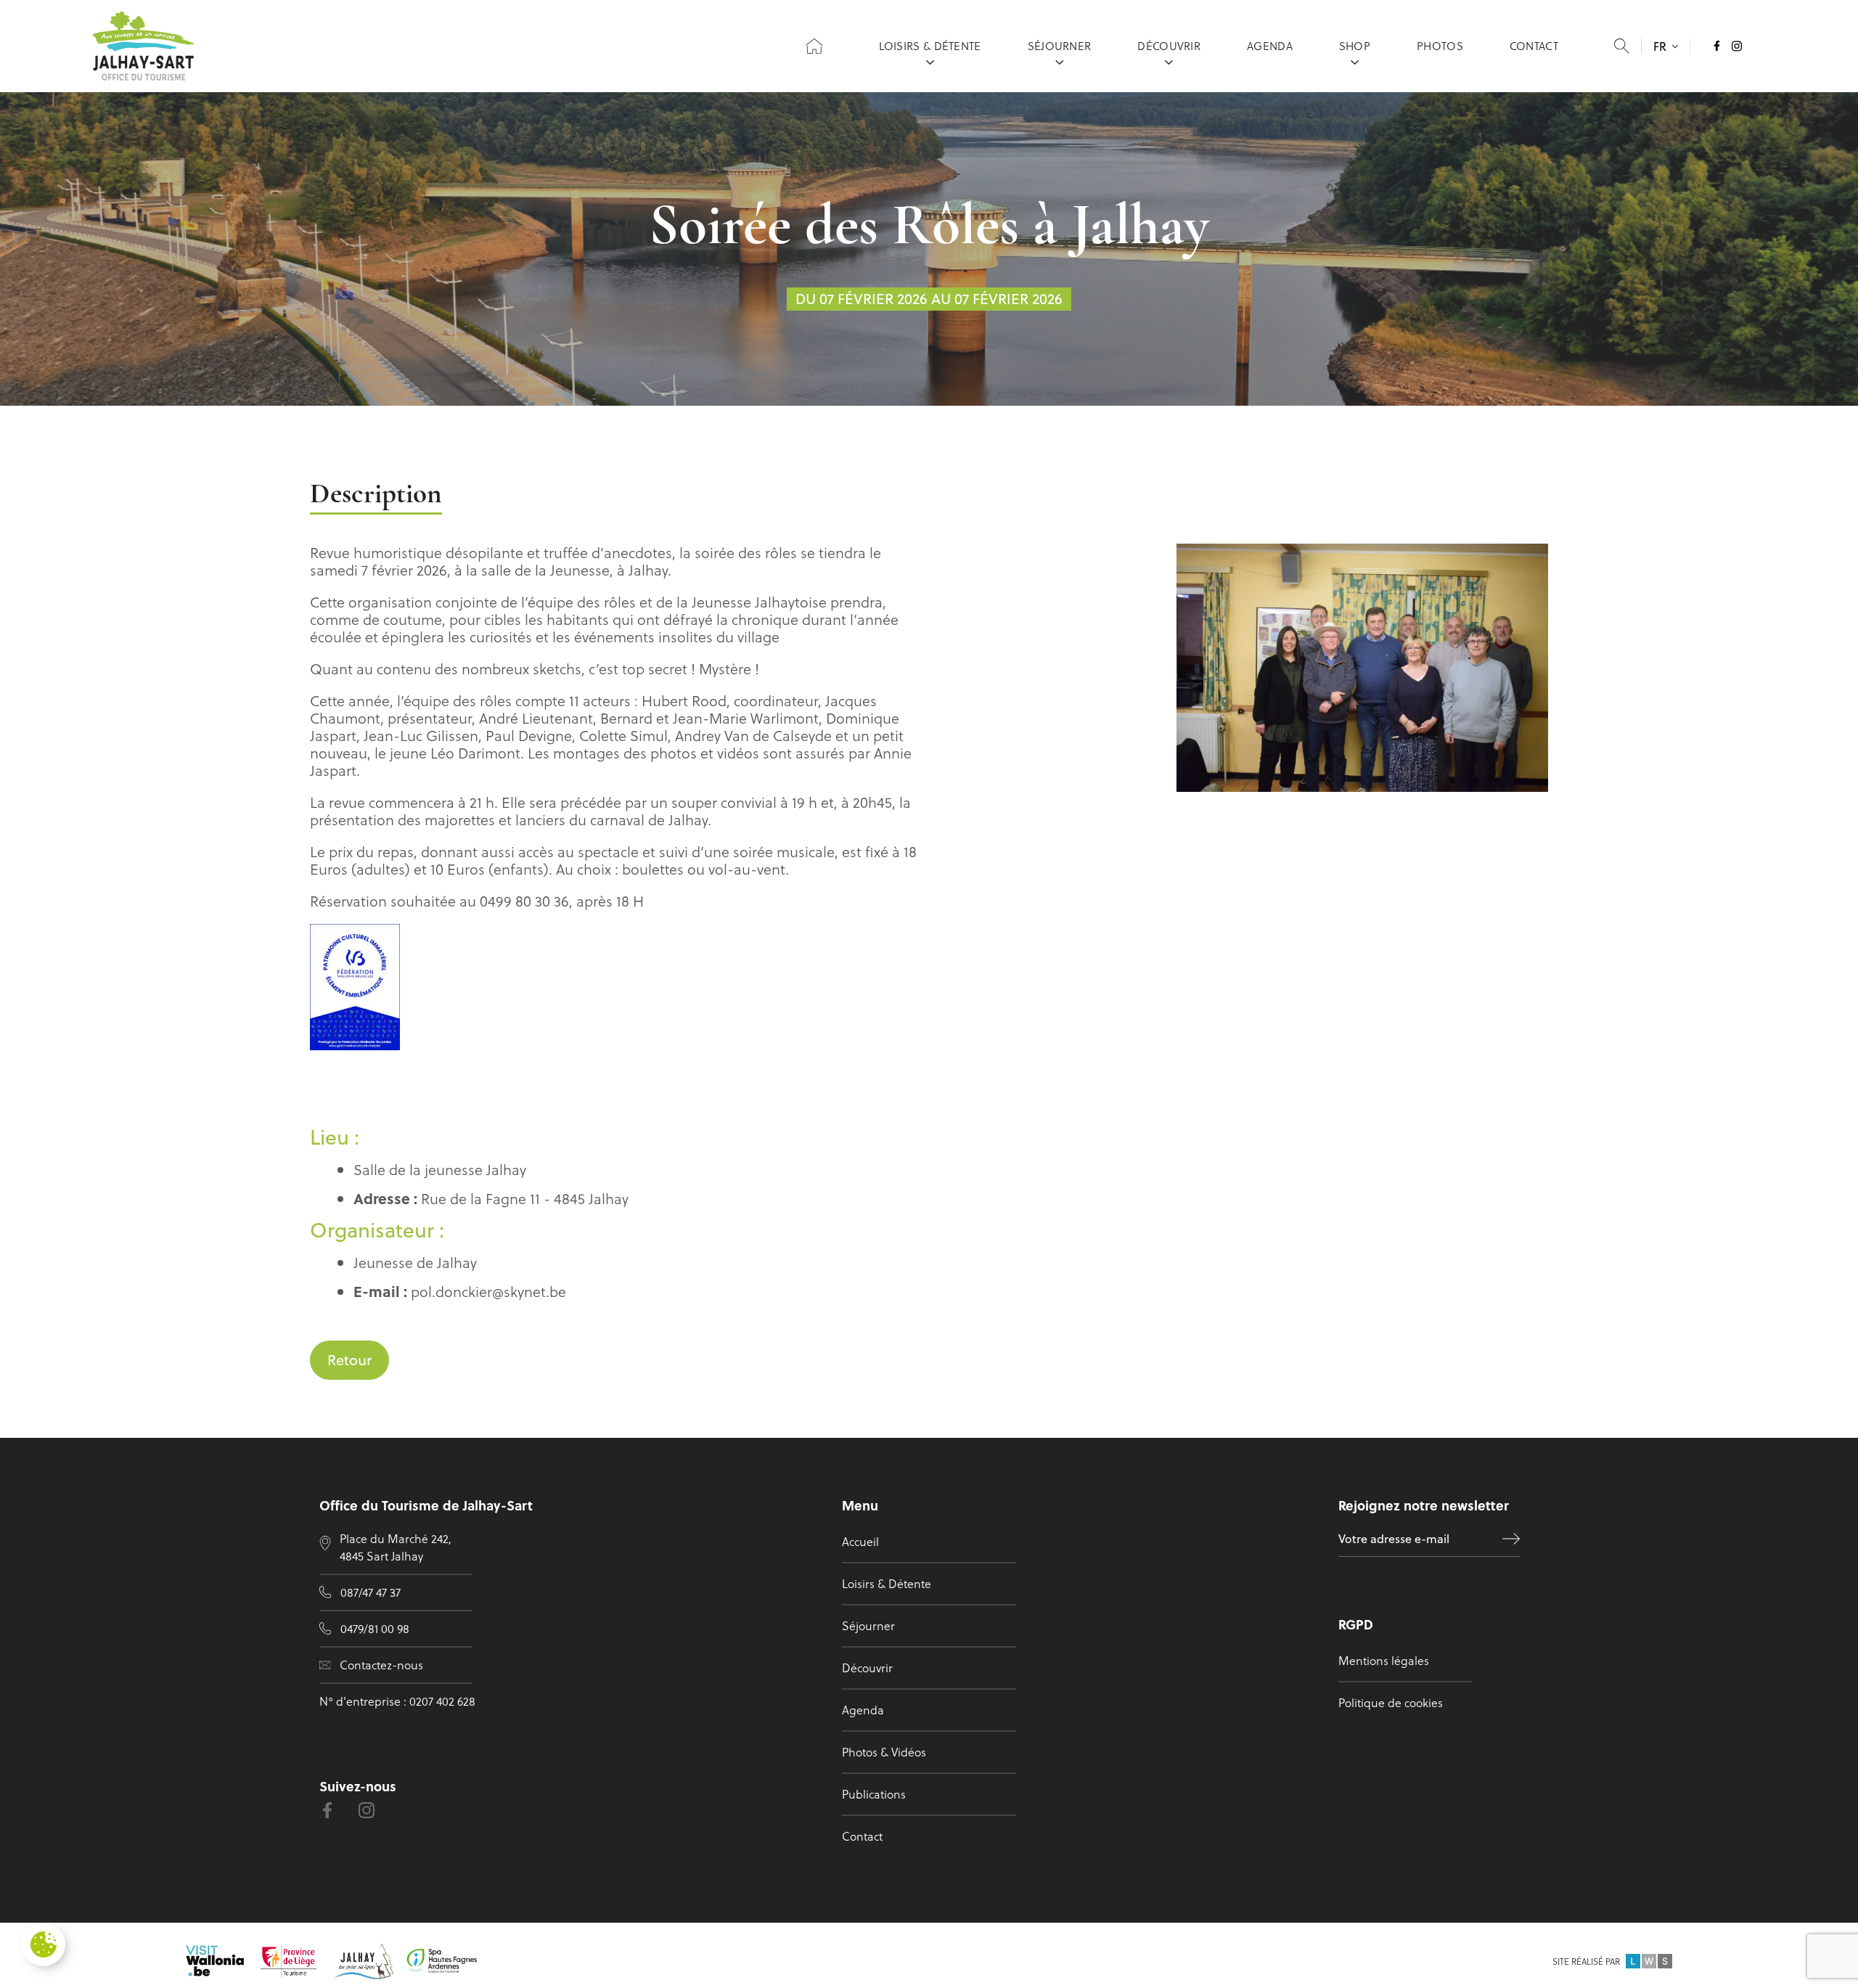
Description (376, 495)
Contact (1534, 46)
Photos (1440, 46)
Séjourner (1060, 46)
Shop (1355, 46)
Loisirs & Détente (930, 46)
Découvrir (1169, 46)
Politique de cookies (1391, 1702)
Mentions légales (1384, 1660)
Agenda (1270, 46)
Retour (349, 1360)
